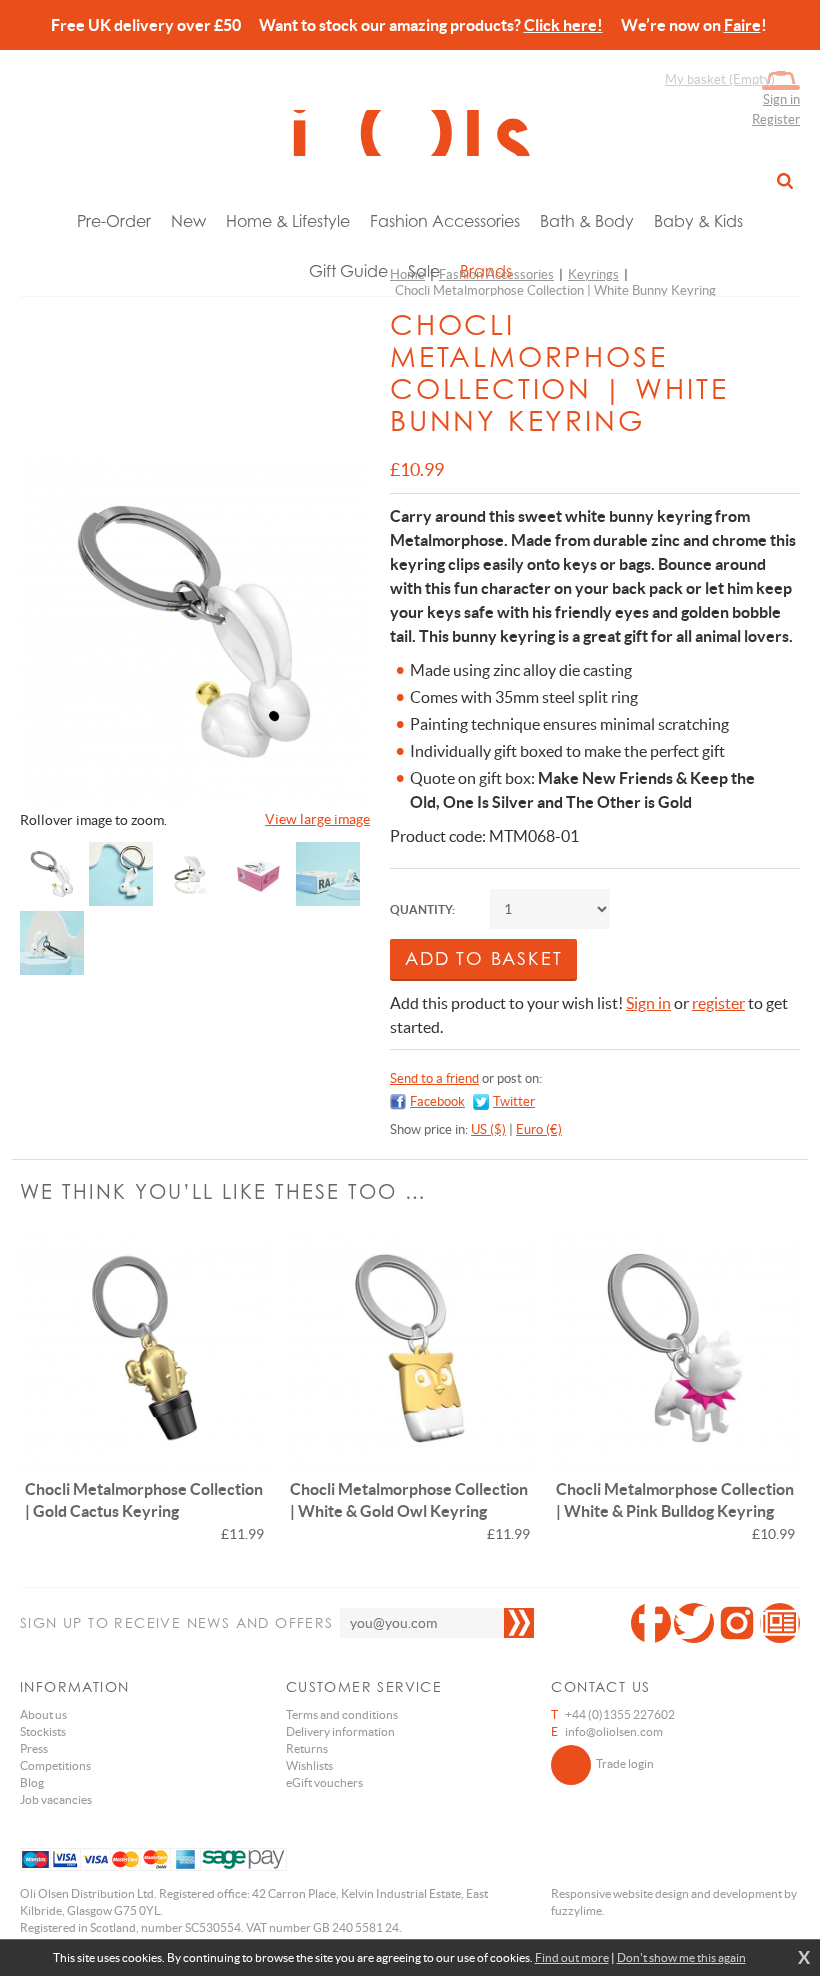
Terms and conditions (342, 1714)
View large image (317, 819)
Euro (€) (539, 1129)
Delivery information (340, 1731)
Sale (424, 271)
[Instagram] (737, 1623)
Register (776, 119)
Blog (32, 1782)
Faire (742, 25)
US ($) (488, 1129)
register (718, 1003)
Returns (307, 1748)
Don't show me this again (681, 1957)
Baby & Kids (698, 221)
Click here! (563, 25)
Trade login (625, 1763)
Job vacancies (56, 1799)
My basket (720, 79)
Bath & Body (587, 221)
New (188, 221)
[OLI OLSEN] (410, 133)
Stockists (43, 1731)
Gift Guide (348, 271)
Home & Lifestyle (288, 221)
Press (34, 1748)
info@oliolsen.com (614, 1731)
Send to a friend (434, 1078)
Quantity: (422, 909)
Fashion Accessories (445, 221)
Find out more (572, 1957)
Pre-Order (114, 221)
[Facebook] (651, 1623)
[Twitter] (694, 1623)
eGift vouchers (324, 1782)
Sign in (781, 99)
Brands (486, 271)
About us (43, 1714)
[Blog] (780, 1623)
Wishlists (309, 1765)
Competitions (55, 1765)
